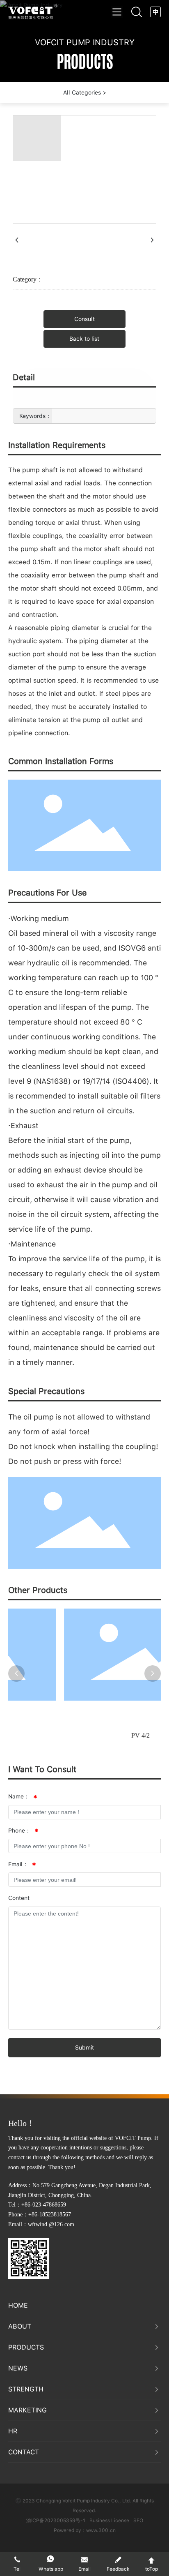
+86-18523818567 (50, 2215)
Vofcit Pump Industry (85, 42)
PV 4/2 (104, 1735)
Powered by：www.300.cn (85, 2530)
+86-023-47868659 (44, 2205)
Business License (109, 2521)
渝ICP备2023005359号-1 (56, 2521)
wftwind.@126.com (51, 2224)
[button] (16, 1673)
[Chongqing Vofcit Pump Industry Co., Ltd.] (33, 11)
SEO (138, 2521)
